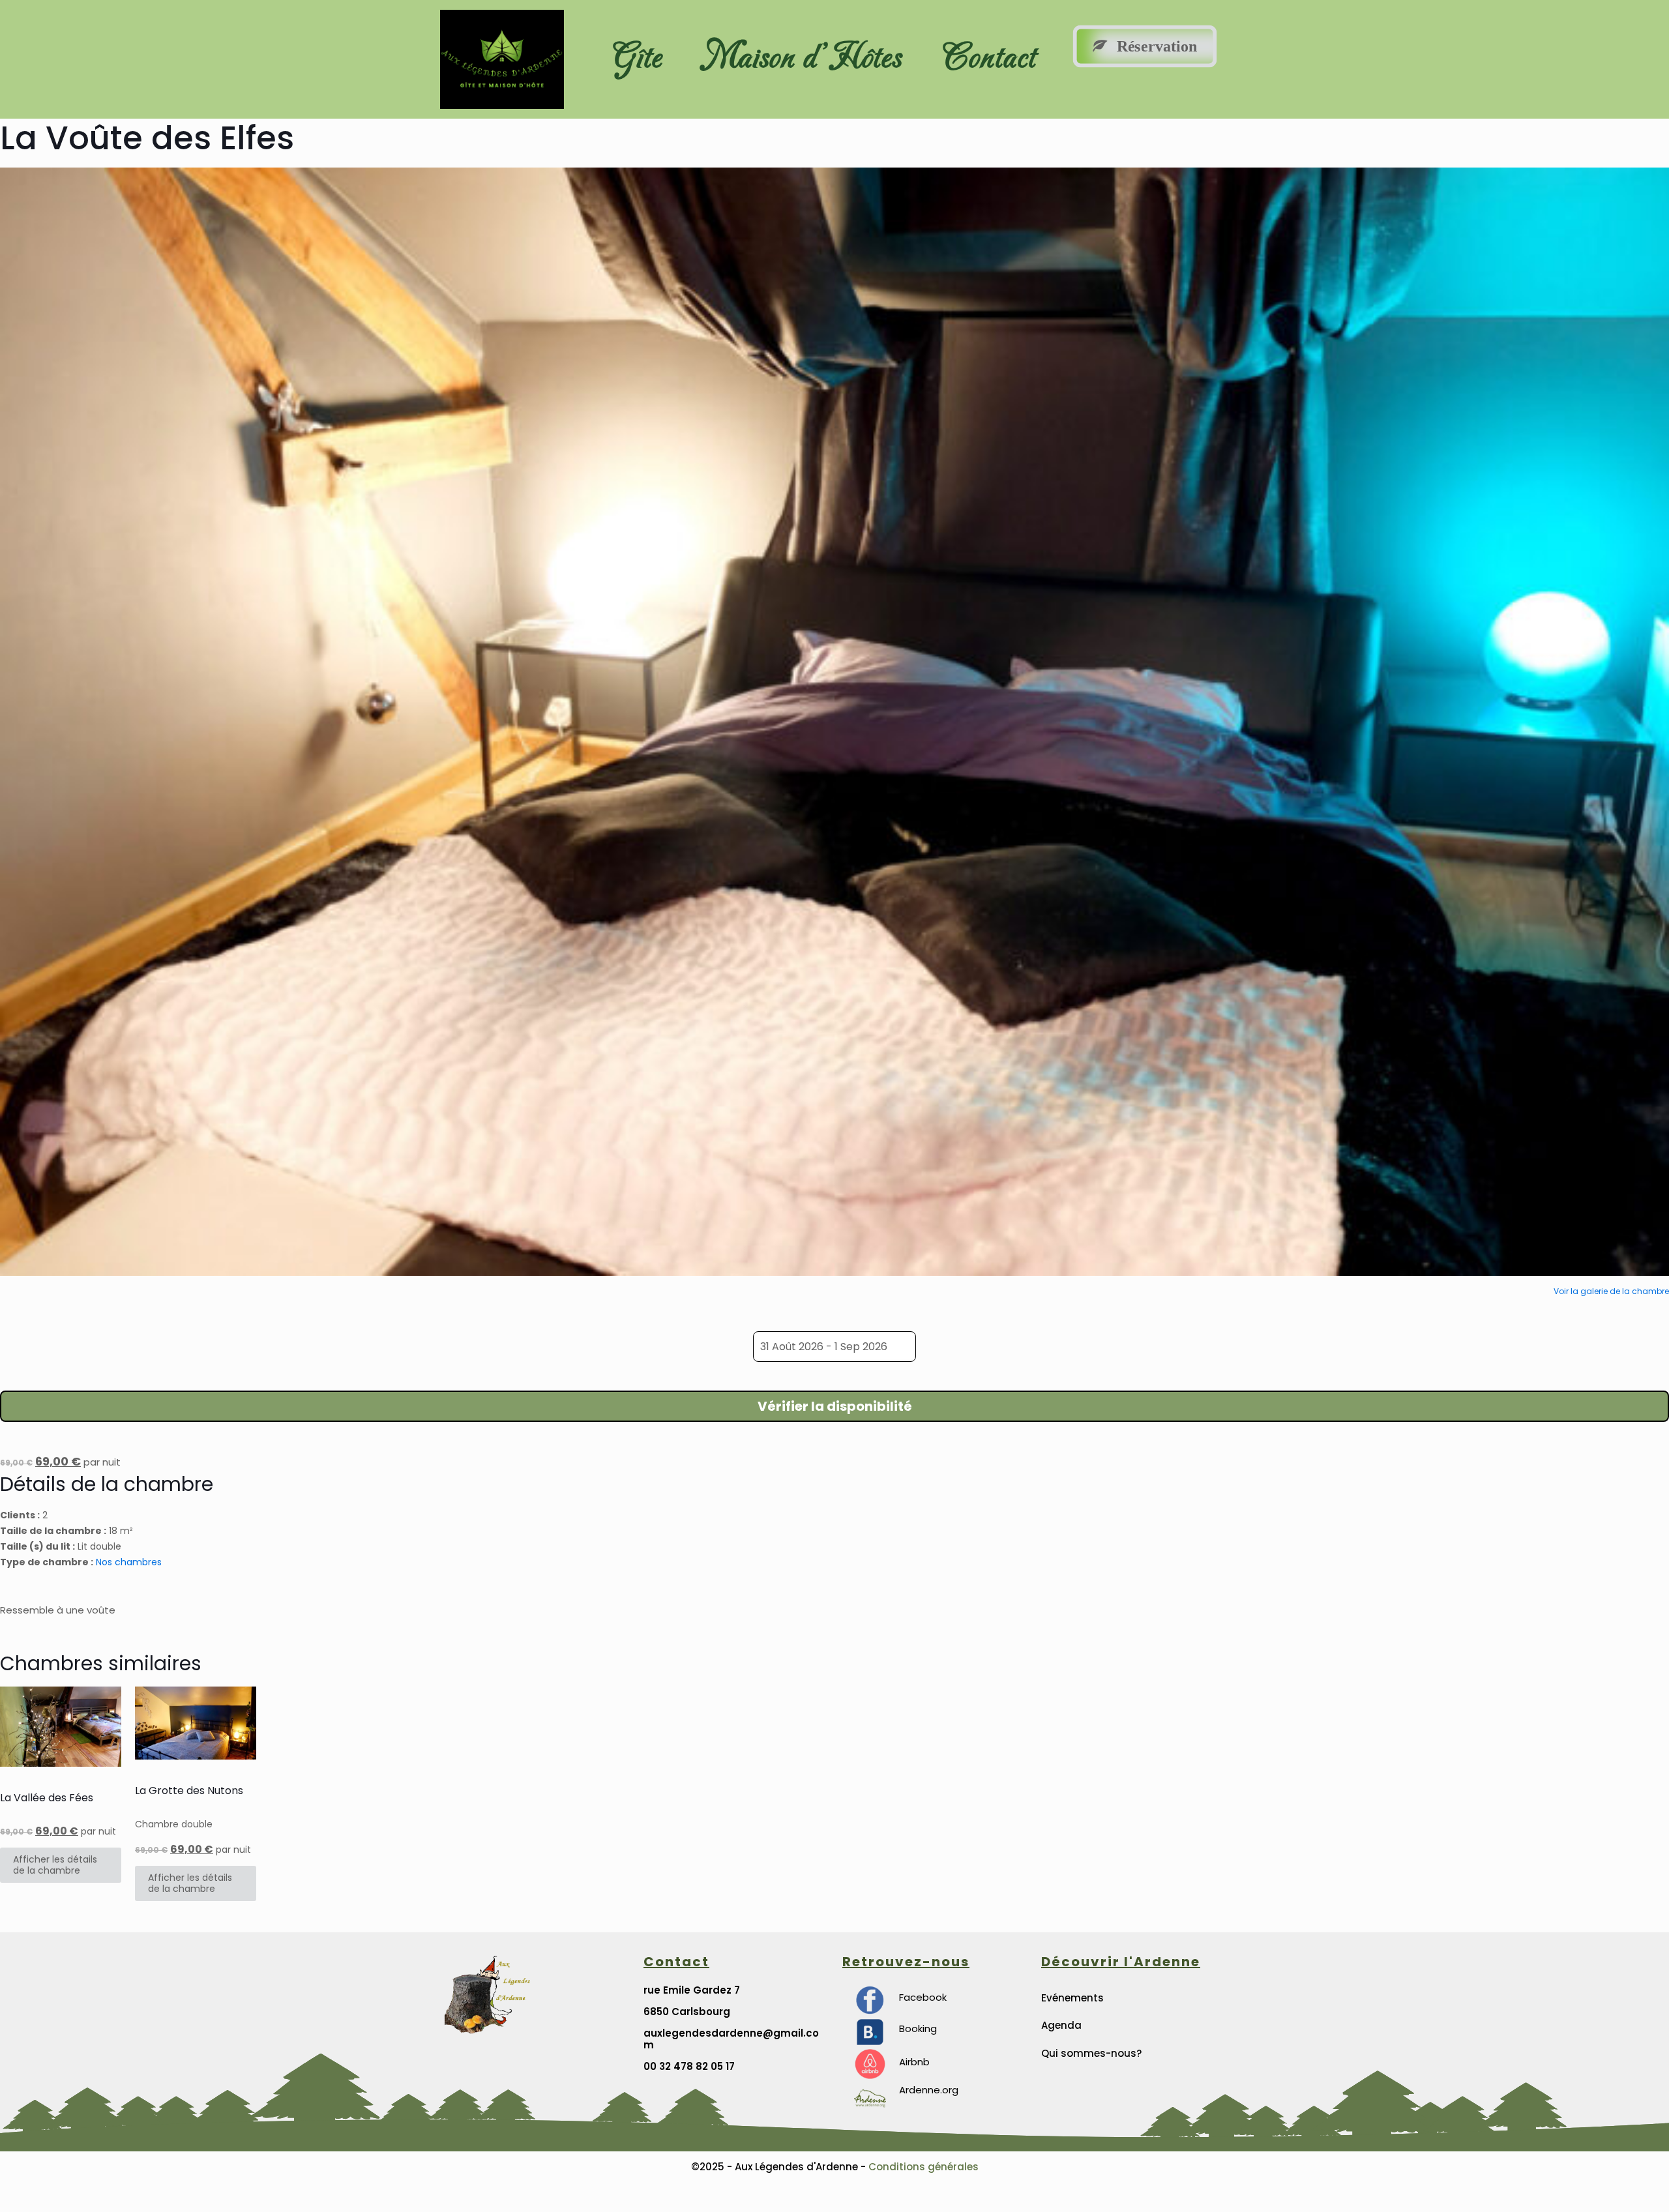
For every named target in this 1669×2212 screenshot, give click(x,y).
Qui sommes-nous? (1091, 2053)
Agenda (1061, 2025)
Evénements (1072, 1998)
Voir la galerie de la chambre (1611, 1291)
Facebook (923, 1997)
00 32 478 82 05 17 (689, 2066)
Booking (918, 2028)
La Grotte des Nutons (189, 1791)
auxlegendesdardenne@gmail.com (731, 2039)
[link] (870, 2000)
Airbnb (914, 2062)
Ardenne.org (929, 2090)
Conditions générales (922, 2167)
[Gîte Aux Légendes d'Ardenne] (868, 2066)
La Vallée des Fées (47, 1798)
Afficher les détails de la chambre (55, 1865)
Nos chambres (129, 1562)
